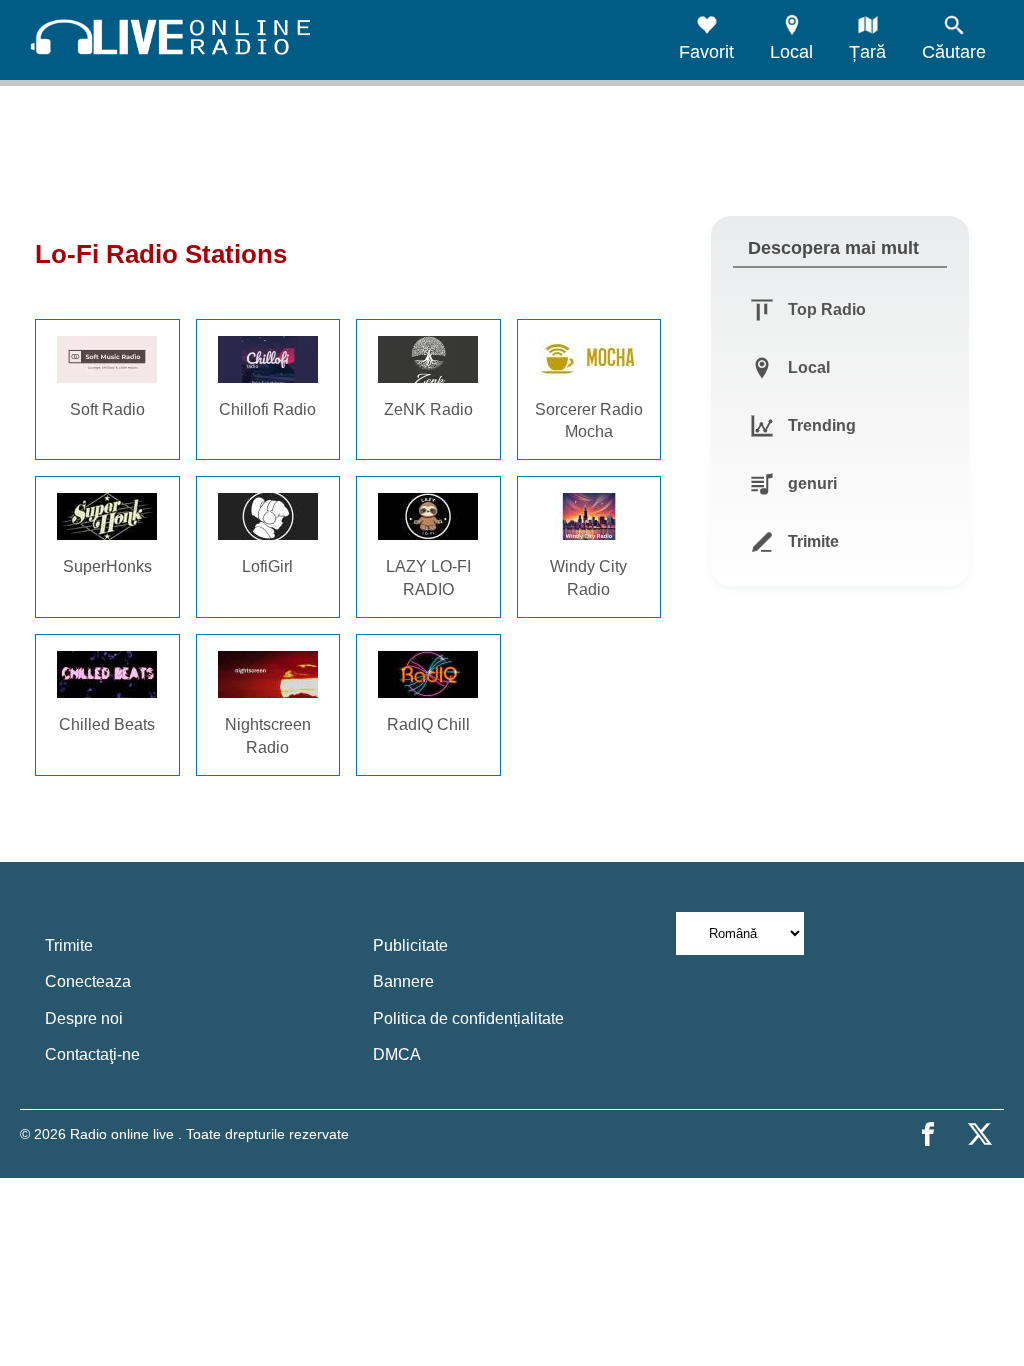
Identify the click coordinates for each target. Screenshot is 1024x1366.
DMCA (397, 1054)
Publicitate (410, 945)
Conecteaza (88, 981)
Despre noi (84, 1018)
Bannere (403, 981)
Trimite (69, 945)
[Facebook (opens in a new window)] (928, 1134)
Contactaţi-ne (92, 1054)
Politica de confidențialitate (468, 1018)
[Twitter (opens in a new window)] (980, 1134)
